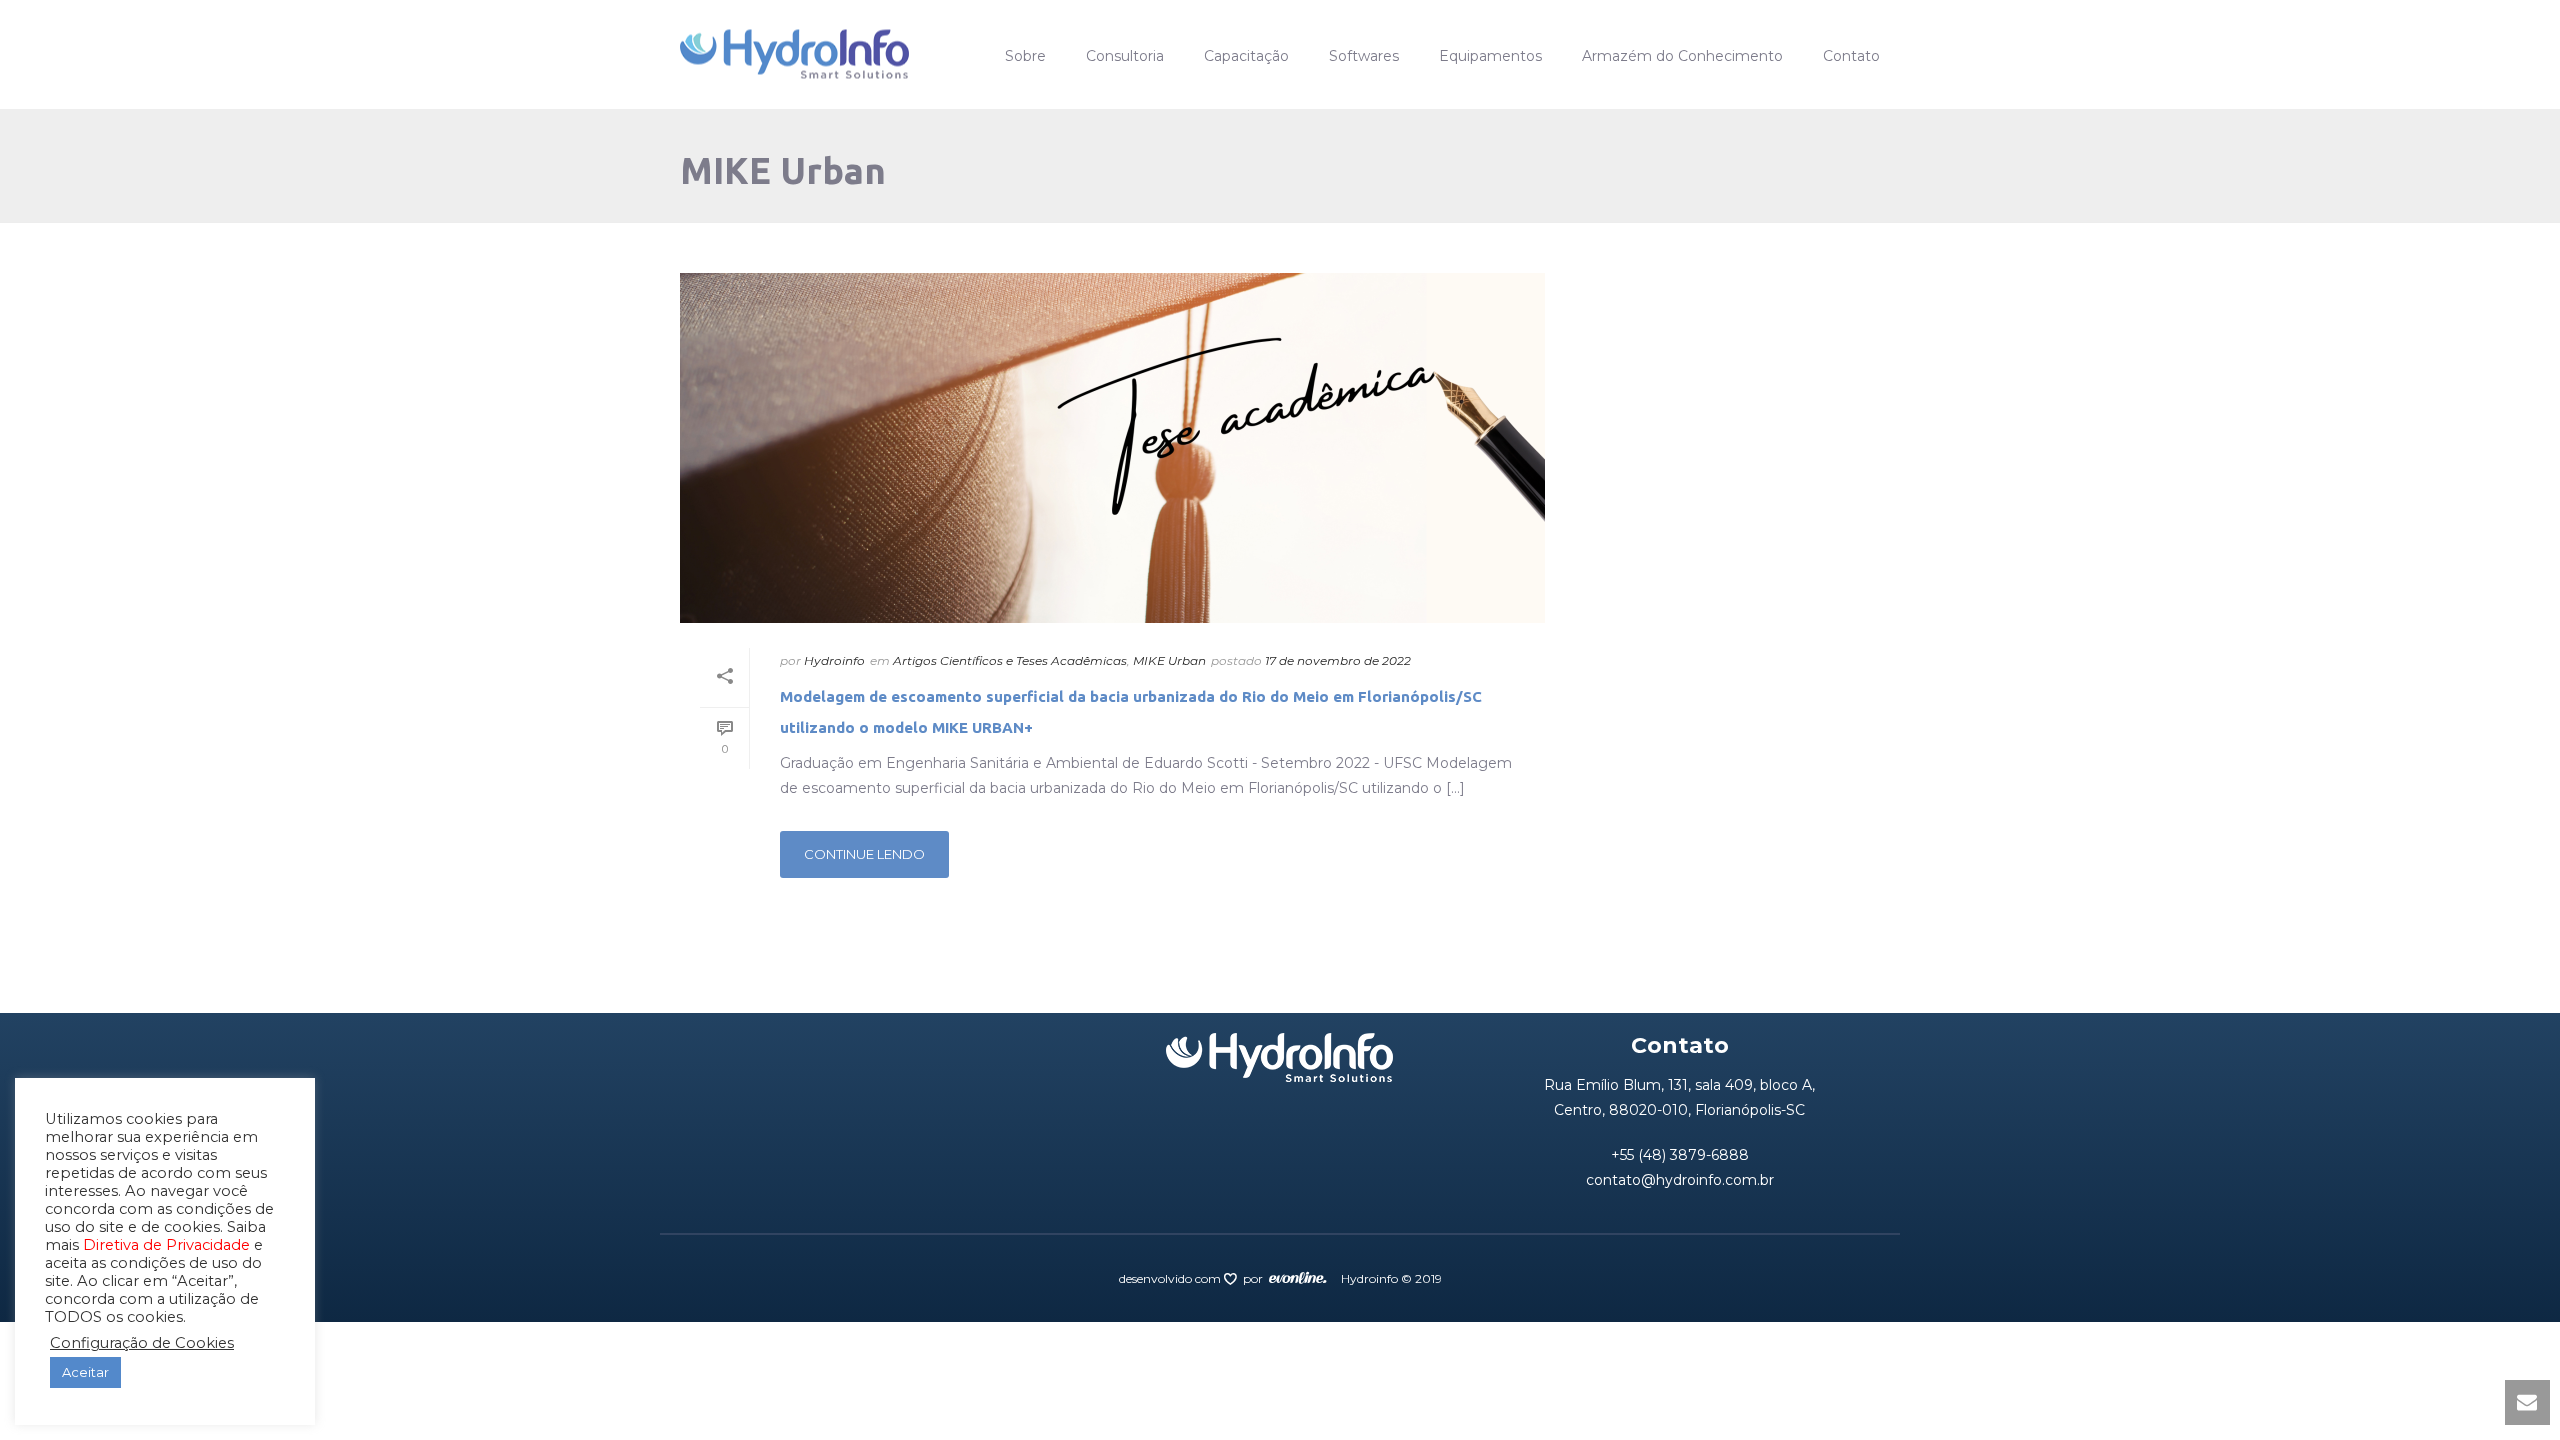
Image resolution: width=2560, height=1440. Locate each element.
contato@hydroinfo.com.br (1680, 1180)
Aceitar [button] (85, 1372)
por (1256, 1278)
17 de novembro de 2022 (1338, 660)
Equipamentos (1490, 56)
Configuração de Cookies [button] (142, 1343)
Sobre (1025, 56)
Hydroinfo (834, 660)
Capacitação (1246, 56)
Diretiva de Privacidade (166, 1245)
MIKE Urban (1169, 660)
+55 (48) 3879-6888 (1680, 1155)
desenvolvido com (1171, 1278)
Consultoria (1125, 56)
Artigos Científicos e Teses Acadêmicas (1010, 660)
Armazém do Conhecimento (1682, 56)
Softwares (1364, 56)
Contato (1851, 56)
